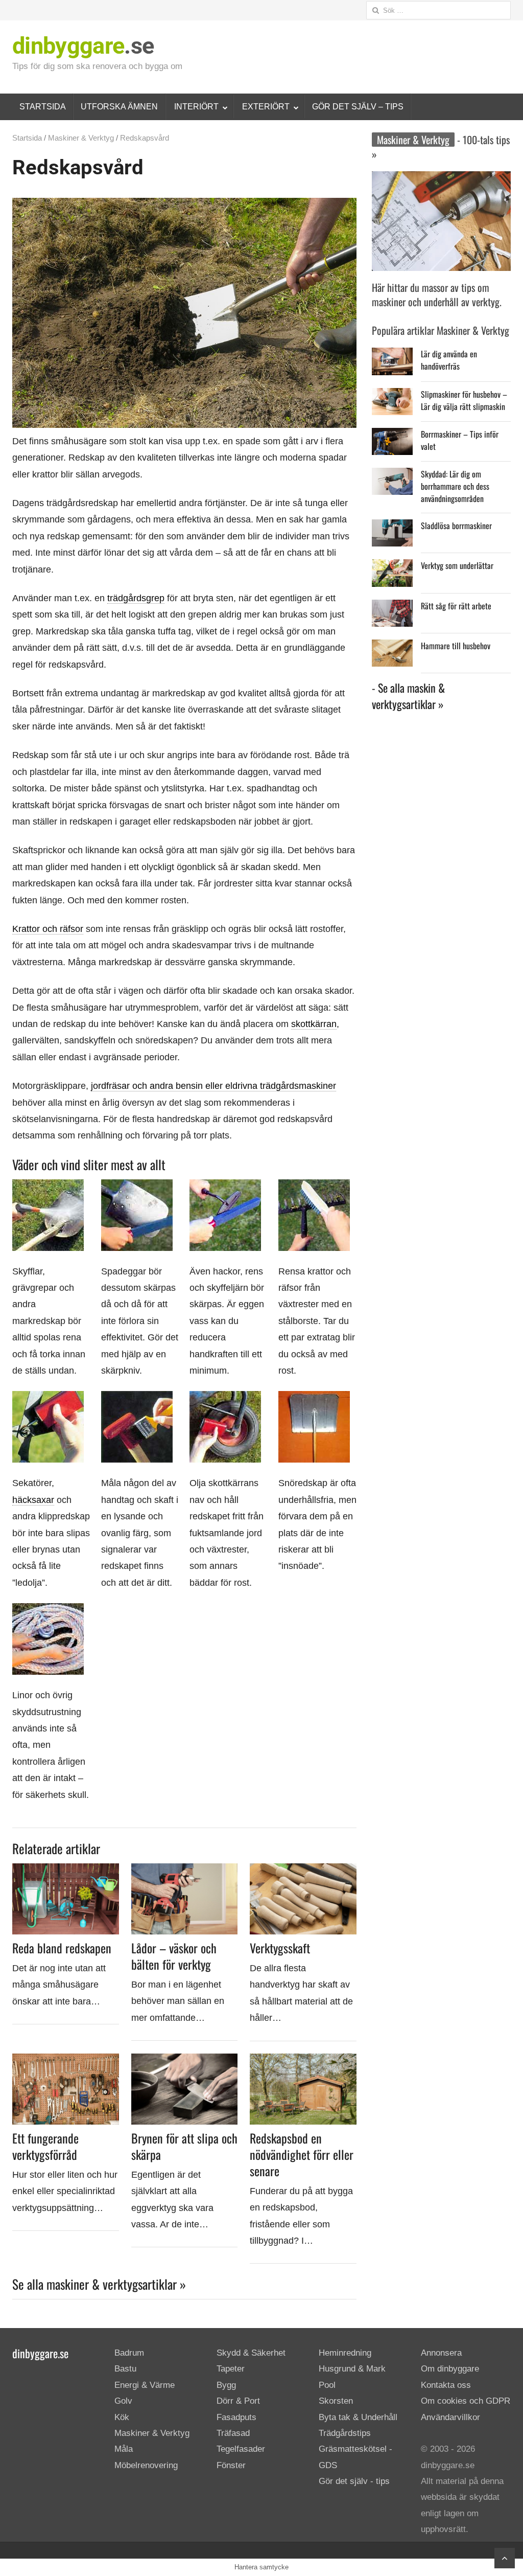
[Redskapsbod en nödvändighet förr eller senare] (303, 2060)
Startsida (27, 138)
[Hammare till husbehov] (392, 647)
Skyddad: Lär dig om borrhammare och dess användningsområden (455, 486)
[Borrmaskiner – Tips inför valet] (392, 436)
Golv (123, 2401)
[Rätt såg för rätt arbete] (392, 608)
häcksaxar (33, 1500)
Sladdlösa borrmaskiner (456, 526)
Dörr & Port (238, 2401)
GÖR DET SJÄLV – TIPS (358, 107)
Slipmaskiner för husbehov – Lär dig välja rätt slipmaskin (464, 400)
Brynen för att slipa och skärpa (184, 2146)
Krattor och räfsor (48, 929)
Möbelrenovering (146, 2465)
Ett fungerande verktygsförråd (45, 2146)
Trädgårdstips (345, 2433)
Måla (124, 2449)
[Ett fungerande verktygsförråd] (66, 2060)
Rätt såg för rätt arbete (456, 606)
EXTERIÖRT (266, 107)
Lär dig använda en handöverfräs (449, 360)
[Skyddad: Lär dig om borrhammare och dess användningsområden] (392, 476)
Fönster (231, 2465)
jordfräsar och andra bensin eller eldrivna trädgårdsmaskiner (213, 1086)
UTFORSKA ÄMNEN (119, 107)
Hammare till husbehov (456, 646)
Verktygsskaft (280, 1948)
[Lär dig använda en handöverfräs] (392, 356)
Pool (327, 2385)
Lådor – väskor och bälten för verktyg (174, 1956)
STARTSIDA (43, 107)
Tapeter (231, 2369)
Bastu (125, 2369)
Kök (122, 2417)
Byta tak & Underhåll (358, 2417)
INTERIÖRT (196, 107)
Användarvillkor (450, 2417)
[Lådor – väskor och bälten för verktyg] (185, 1870)
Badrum (129, 2353)
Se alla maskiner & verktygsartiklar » (99, 2284)
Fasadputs (236, 2417)
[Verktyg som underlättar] (392, 567)
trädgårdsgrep (136, 598)
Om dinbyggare (450, 2369)
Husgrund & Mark (352, 2369)
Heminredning (345, 2353)
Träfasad (233, 2433)
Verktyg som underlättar (457, 565)
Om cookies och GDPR (466, 2401)
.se (83, 46)
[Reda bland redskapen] (66, 1870)
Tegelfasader (241, 2449)
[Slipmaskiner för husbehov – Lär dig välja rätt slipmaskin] (392, 396)
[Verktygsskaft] (303, 1870)
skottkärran (314, 1024)
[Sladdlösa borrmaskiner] (392, 527)
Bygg (226, 2385)
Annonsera (441, 2353)
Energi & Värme (145, 2385)
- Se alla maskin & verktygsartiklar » (408, 696)
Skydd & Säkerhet (251, 2353)
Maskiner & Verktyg (81, 138)
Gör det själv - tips (354, 2481)
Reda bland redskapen (62, 1948)
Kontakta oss (446, 2385)
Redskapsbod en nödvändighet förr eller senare (302, 2154)
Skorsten (336, 2401)
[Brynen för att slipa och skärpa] (185, 2060)
